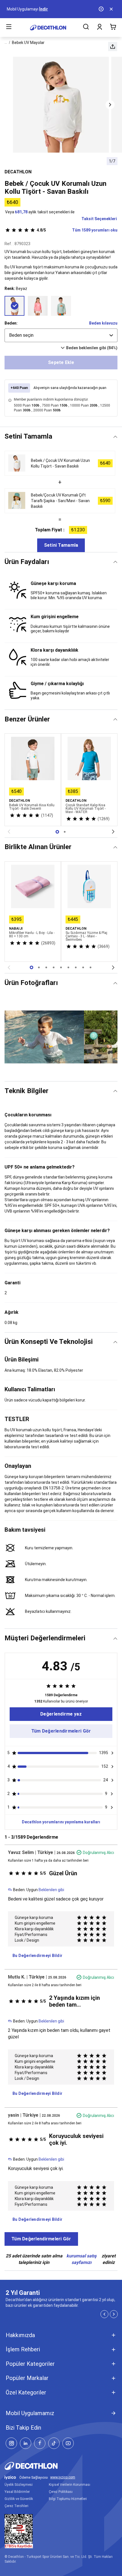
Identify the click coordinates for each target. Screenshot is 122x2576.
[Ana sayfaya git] (48, 28)
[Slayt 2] (46, 967)
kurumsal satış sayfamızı (81, 2259)
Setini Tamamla (61, 545)
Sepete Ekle (61, 362)
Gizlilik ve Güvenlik (19, 2499)
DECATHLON (18, 172)
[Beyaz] (14, 306)
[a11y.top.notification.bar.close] (112, 9)
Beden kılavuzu (103, 323)
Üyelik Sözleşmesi (19, 2485)
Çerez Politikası (61, 2492)
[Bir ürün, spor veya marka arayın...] (86, 28)
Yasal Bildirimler (17, 2492)
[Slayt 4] (61, 967)
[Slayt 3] (54, 967)
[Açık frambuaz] (38, 306)
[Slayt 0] (57, 832)
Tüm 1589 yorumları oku (77, 230)
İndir (44, 9)
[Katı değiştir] (115, 437)
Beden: (11, 323)
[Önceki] (9, 832)
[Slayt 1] (65, 832)
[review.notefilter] (112, 1753)
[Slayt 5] (68, 967)
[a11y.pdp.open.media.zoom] (61, 105)
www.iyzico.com (63, 2477)
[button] (113, 47)
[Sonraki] (113, 832)
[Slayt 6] (76, 967)
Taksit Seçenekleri (99, 219)
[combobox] (61, 335)
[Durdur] (102, 9)
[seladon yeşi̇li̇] (61, 306)
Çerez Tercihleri (16, 2506)
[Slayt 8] (91, 967)
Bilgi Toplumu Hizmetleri (68, 2499)
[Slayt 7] (83, 967)
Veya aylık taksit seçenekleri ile (40, 212)
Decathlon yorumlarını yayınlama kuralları (61, 1822)
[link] (61, 1714)
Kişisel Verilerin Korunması (70, 2485)
